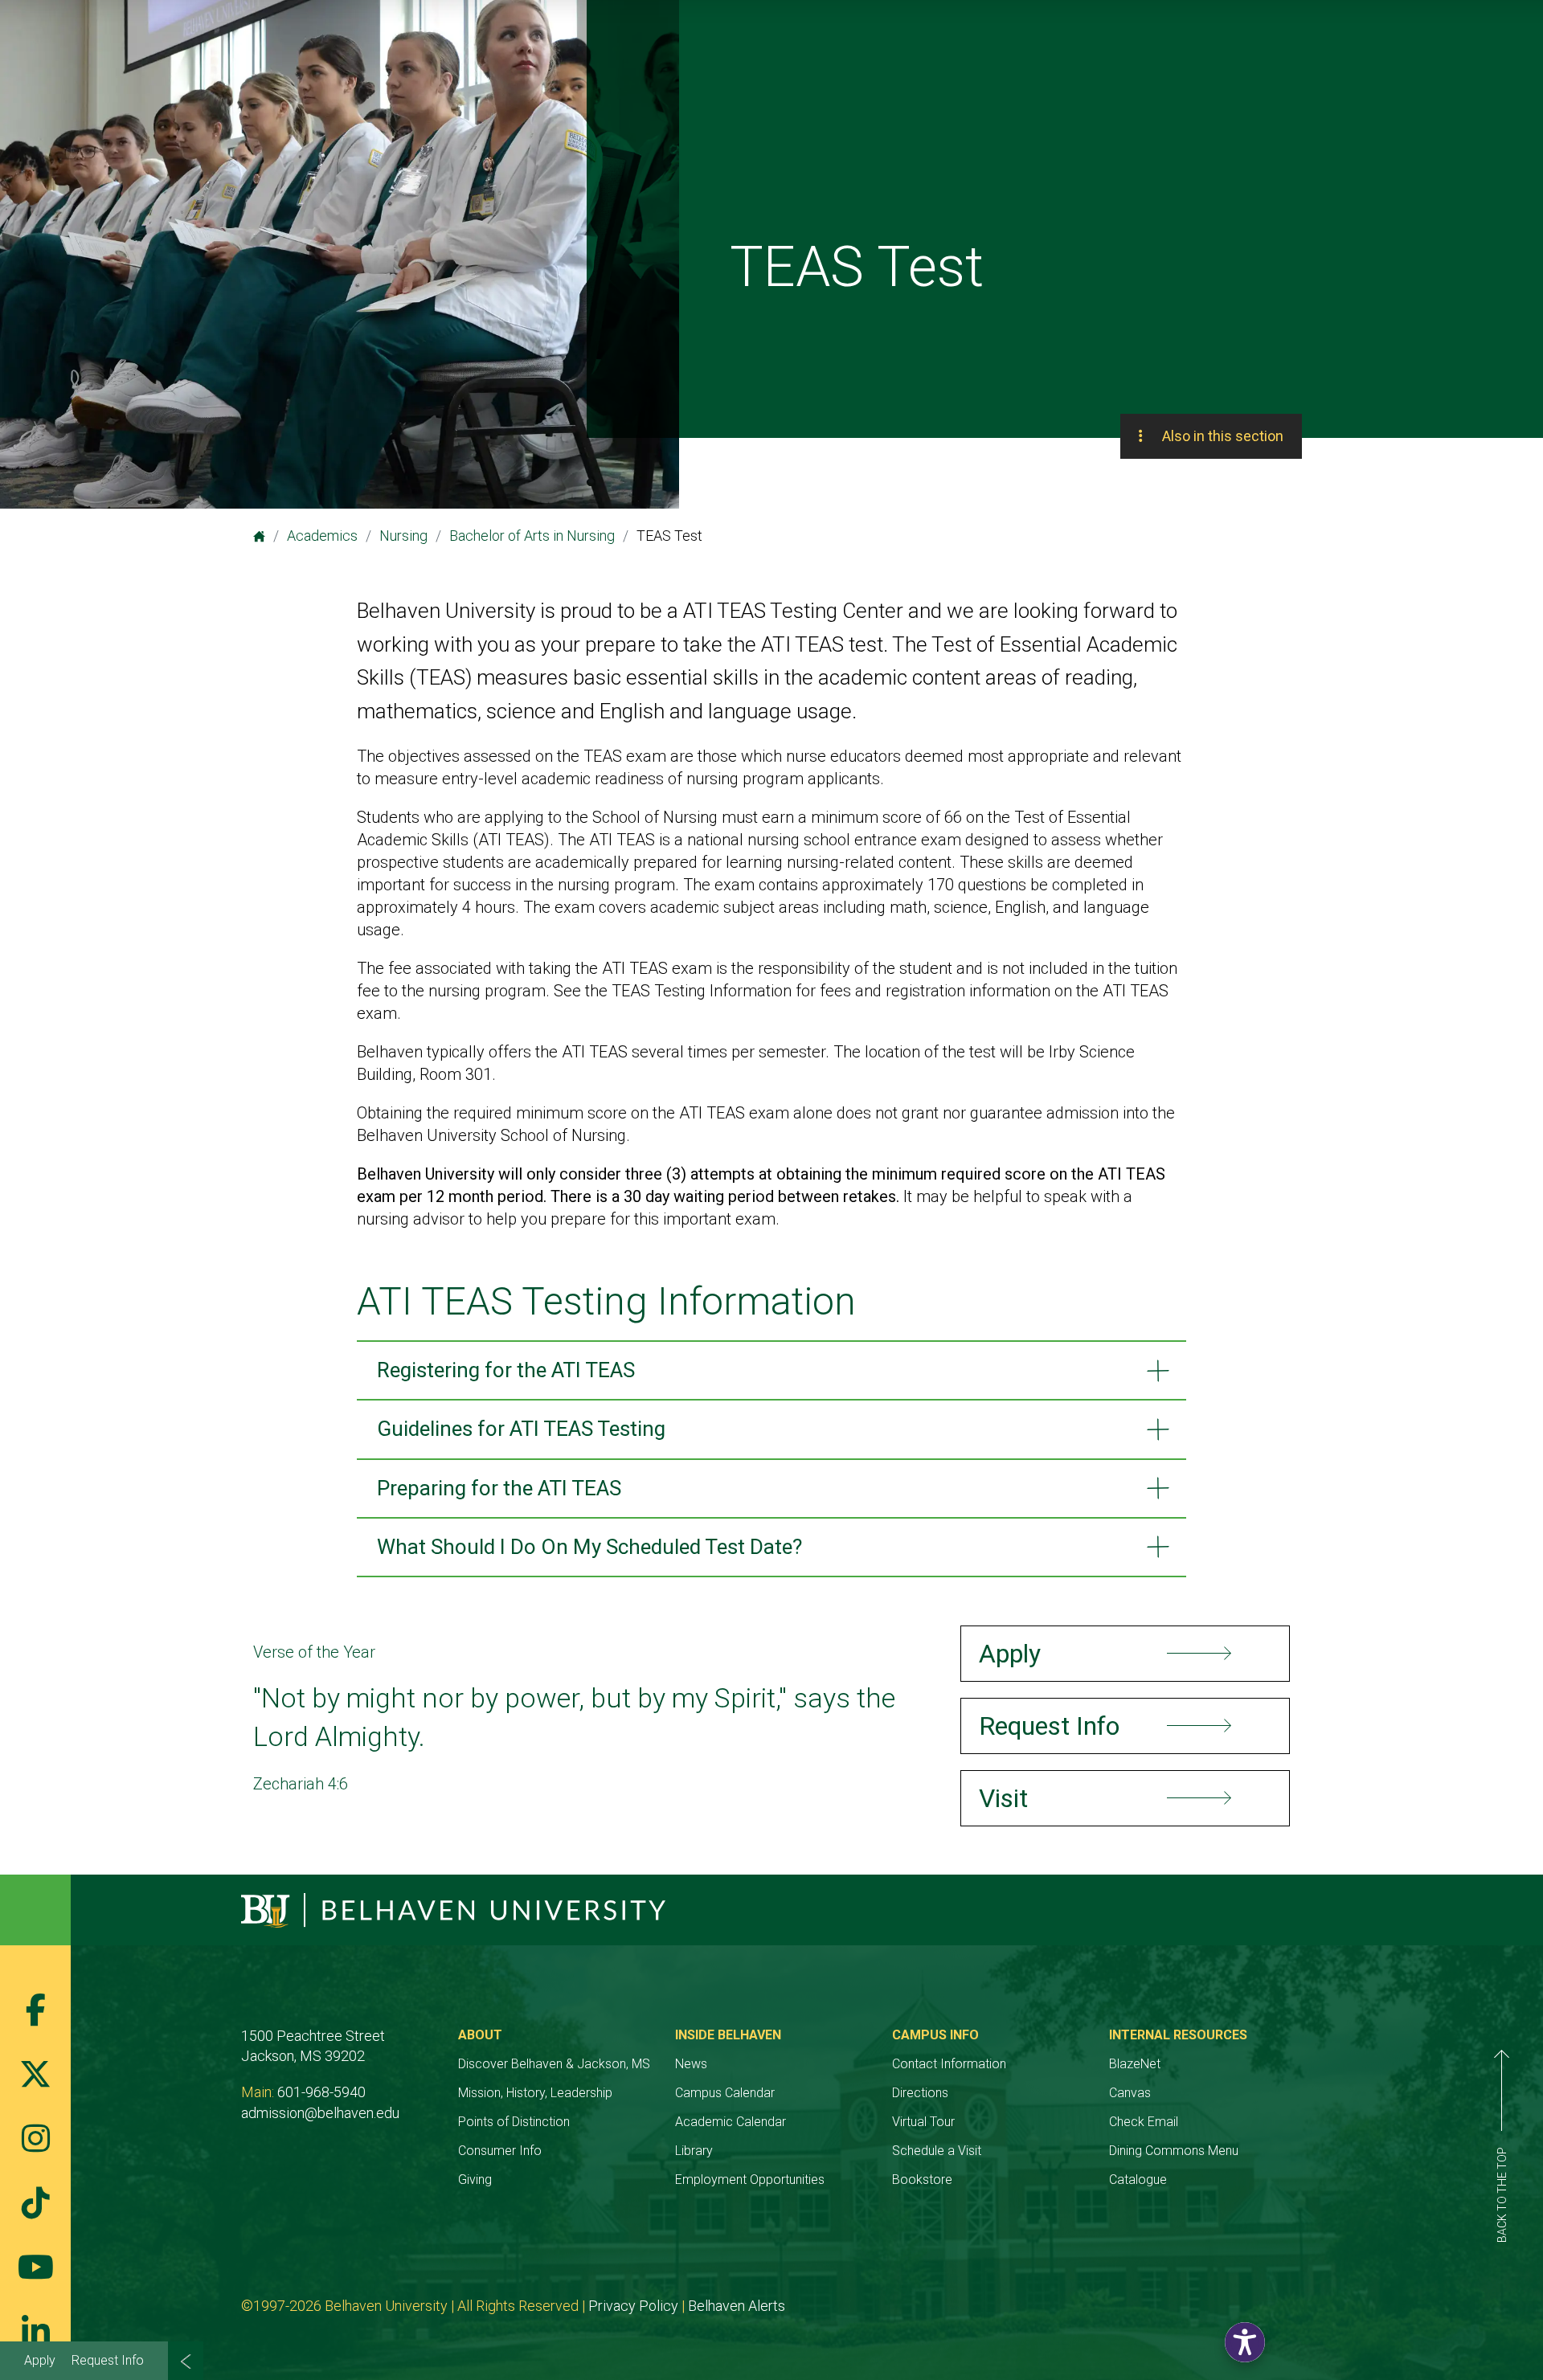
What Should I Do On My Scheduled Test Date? (589, 1547)
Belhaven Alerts (737, 2306)
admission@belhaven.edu (320, 2113)
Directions (920, 2093)
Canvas (1130, 2093)
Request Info (108, 2360)
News (691, 2064)
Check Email (1144, 2122)
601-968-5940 (321, 2092)
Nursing (403, 536)
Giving (475, 2180)
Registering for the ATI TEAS (506, 1370)
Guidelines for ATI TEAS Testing (521, 1429)
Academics (322, 536)
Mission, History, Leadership (535, 2093)
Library (694, 2151)
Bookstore (922, 2180)
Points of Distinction (514, 2122)
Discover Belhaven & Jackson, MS (554, 2064)
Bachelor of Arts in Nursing (532, 536)
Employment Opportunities (750, 2180)
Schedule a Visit (937, 2151)
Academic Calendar (731, 2122)
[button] (1245, 2342)
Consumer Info (500, 2151)
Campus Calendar (725, 2093)
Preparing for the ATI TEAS (499, 1488)
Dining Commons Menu (1174, 2151)
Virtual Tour (923, 2122)
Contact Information (949, 2064)
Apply (40, 2360)
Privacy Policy (633, 2306)
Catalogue (1138, 2180)
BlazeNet (1135, 2064)
